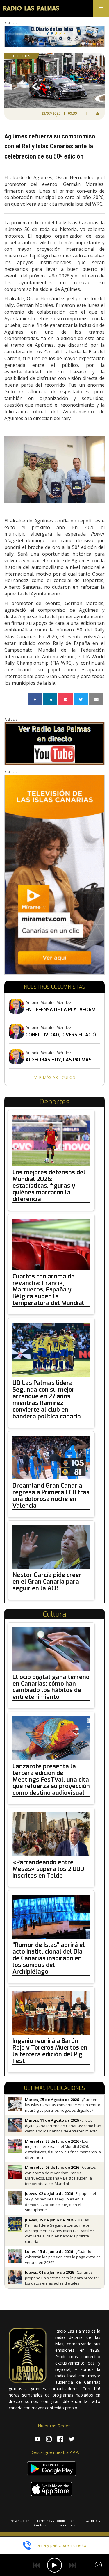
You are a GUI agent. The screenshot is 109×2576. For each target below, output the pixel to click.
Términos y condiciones (55, 2521)
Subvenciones (64, 2525)
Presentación (19, 2521)
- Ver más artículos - (55, 1077)
